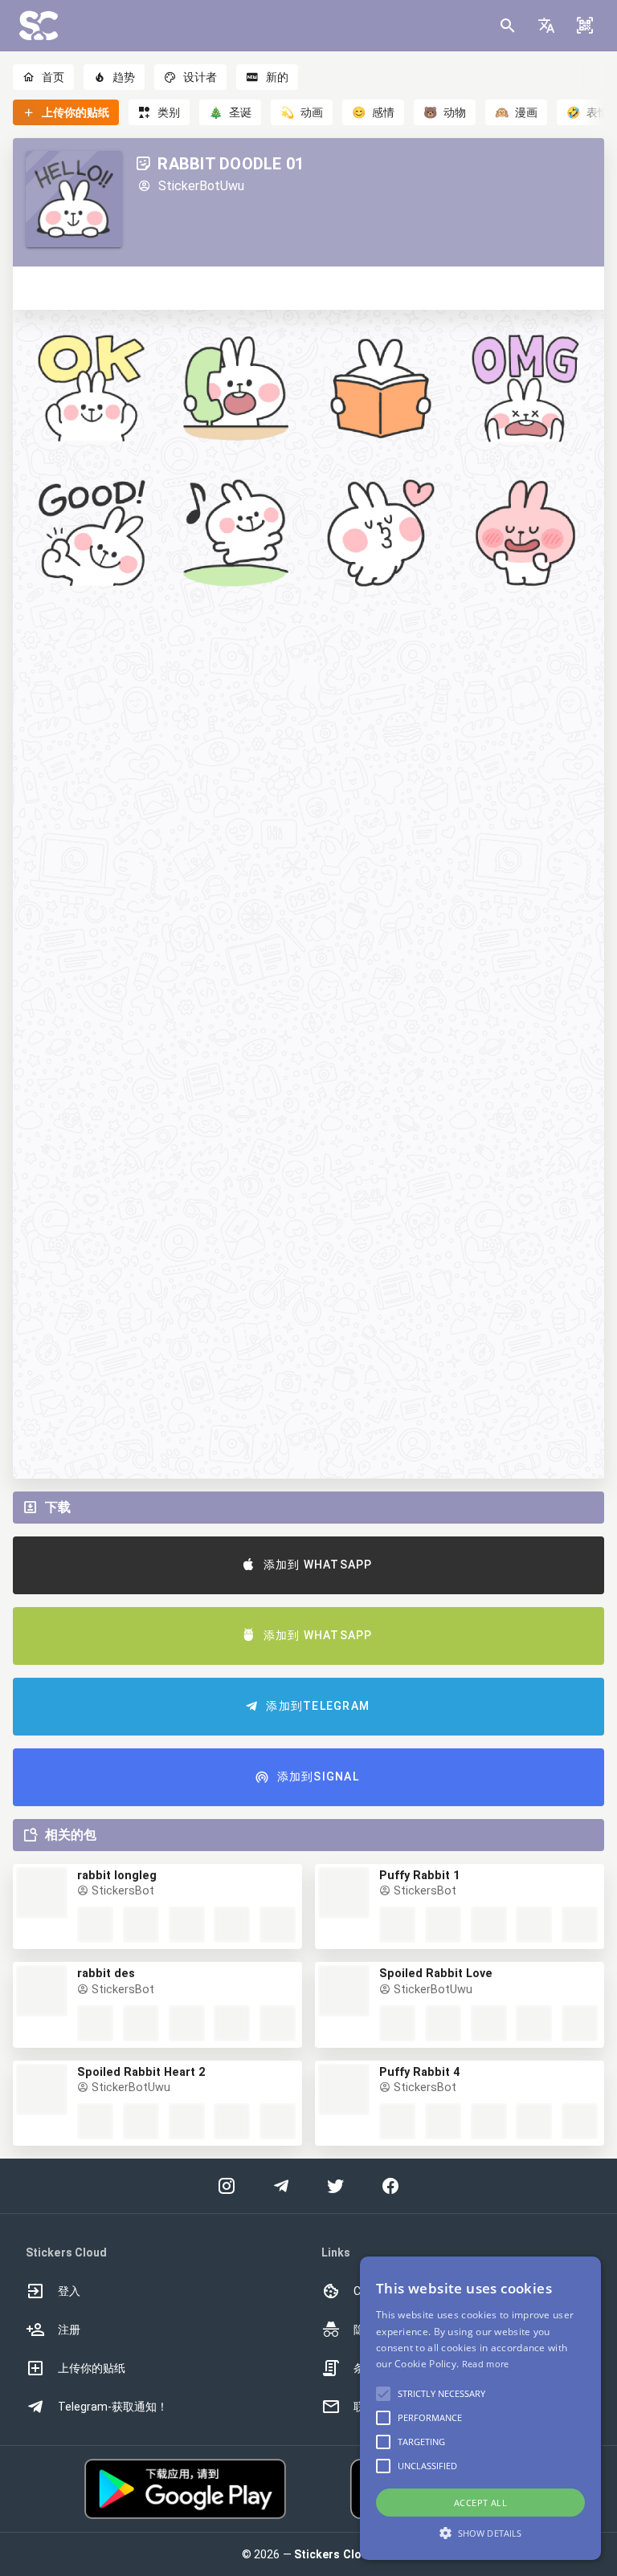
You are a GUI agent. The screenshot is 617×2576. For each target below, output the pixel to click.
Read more (486, 2364)
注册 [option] (69, 2330)
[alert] (480, 2408)
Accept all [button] (480, 2503)
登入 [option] (69, 2291)
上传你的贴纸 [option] (92, 2368)
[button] (546, 26)
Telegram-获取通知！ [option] (113, 2407)
